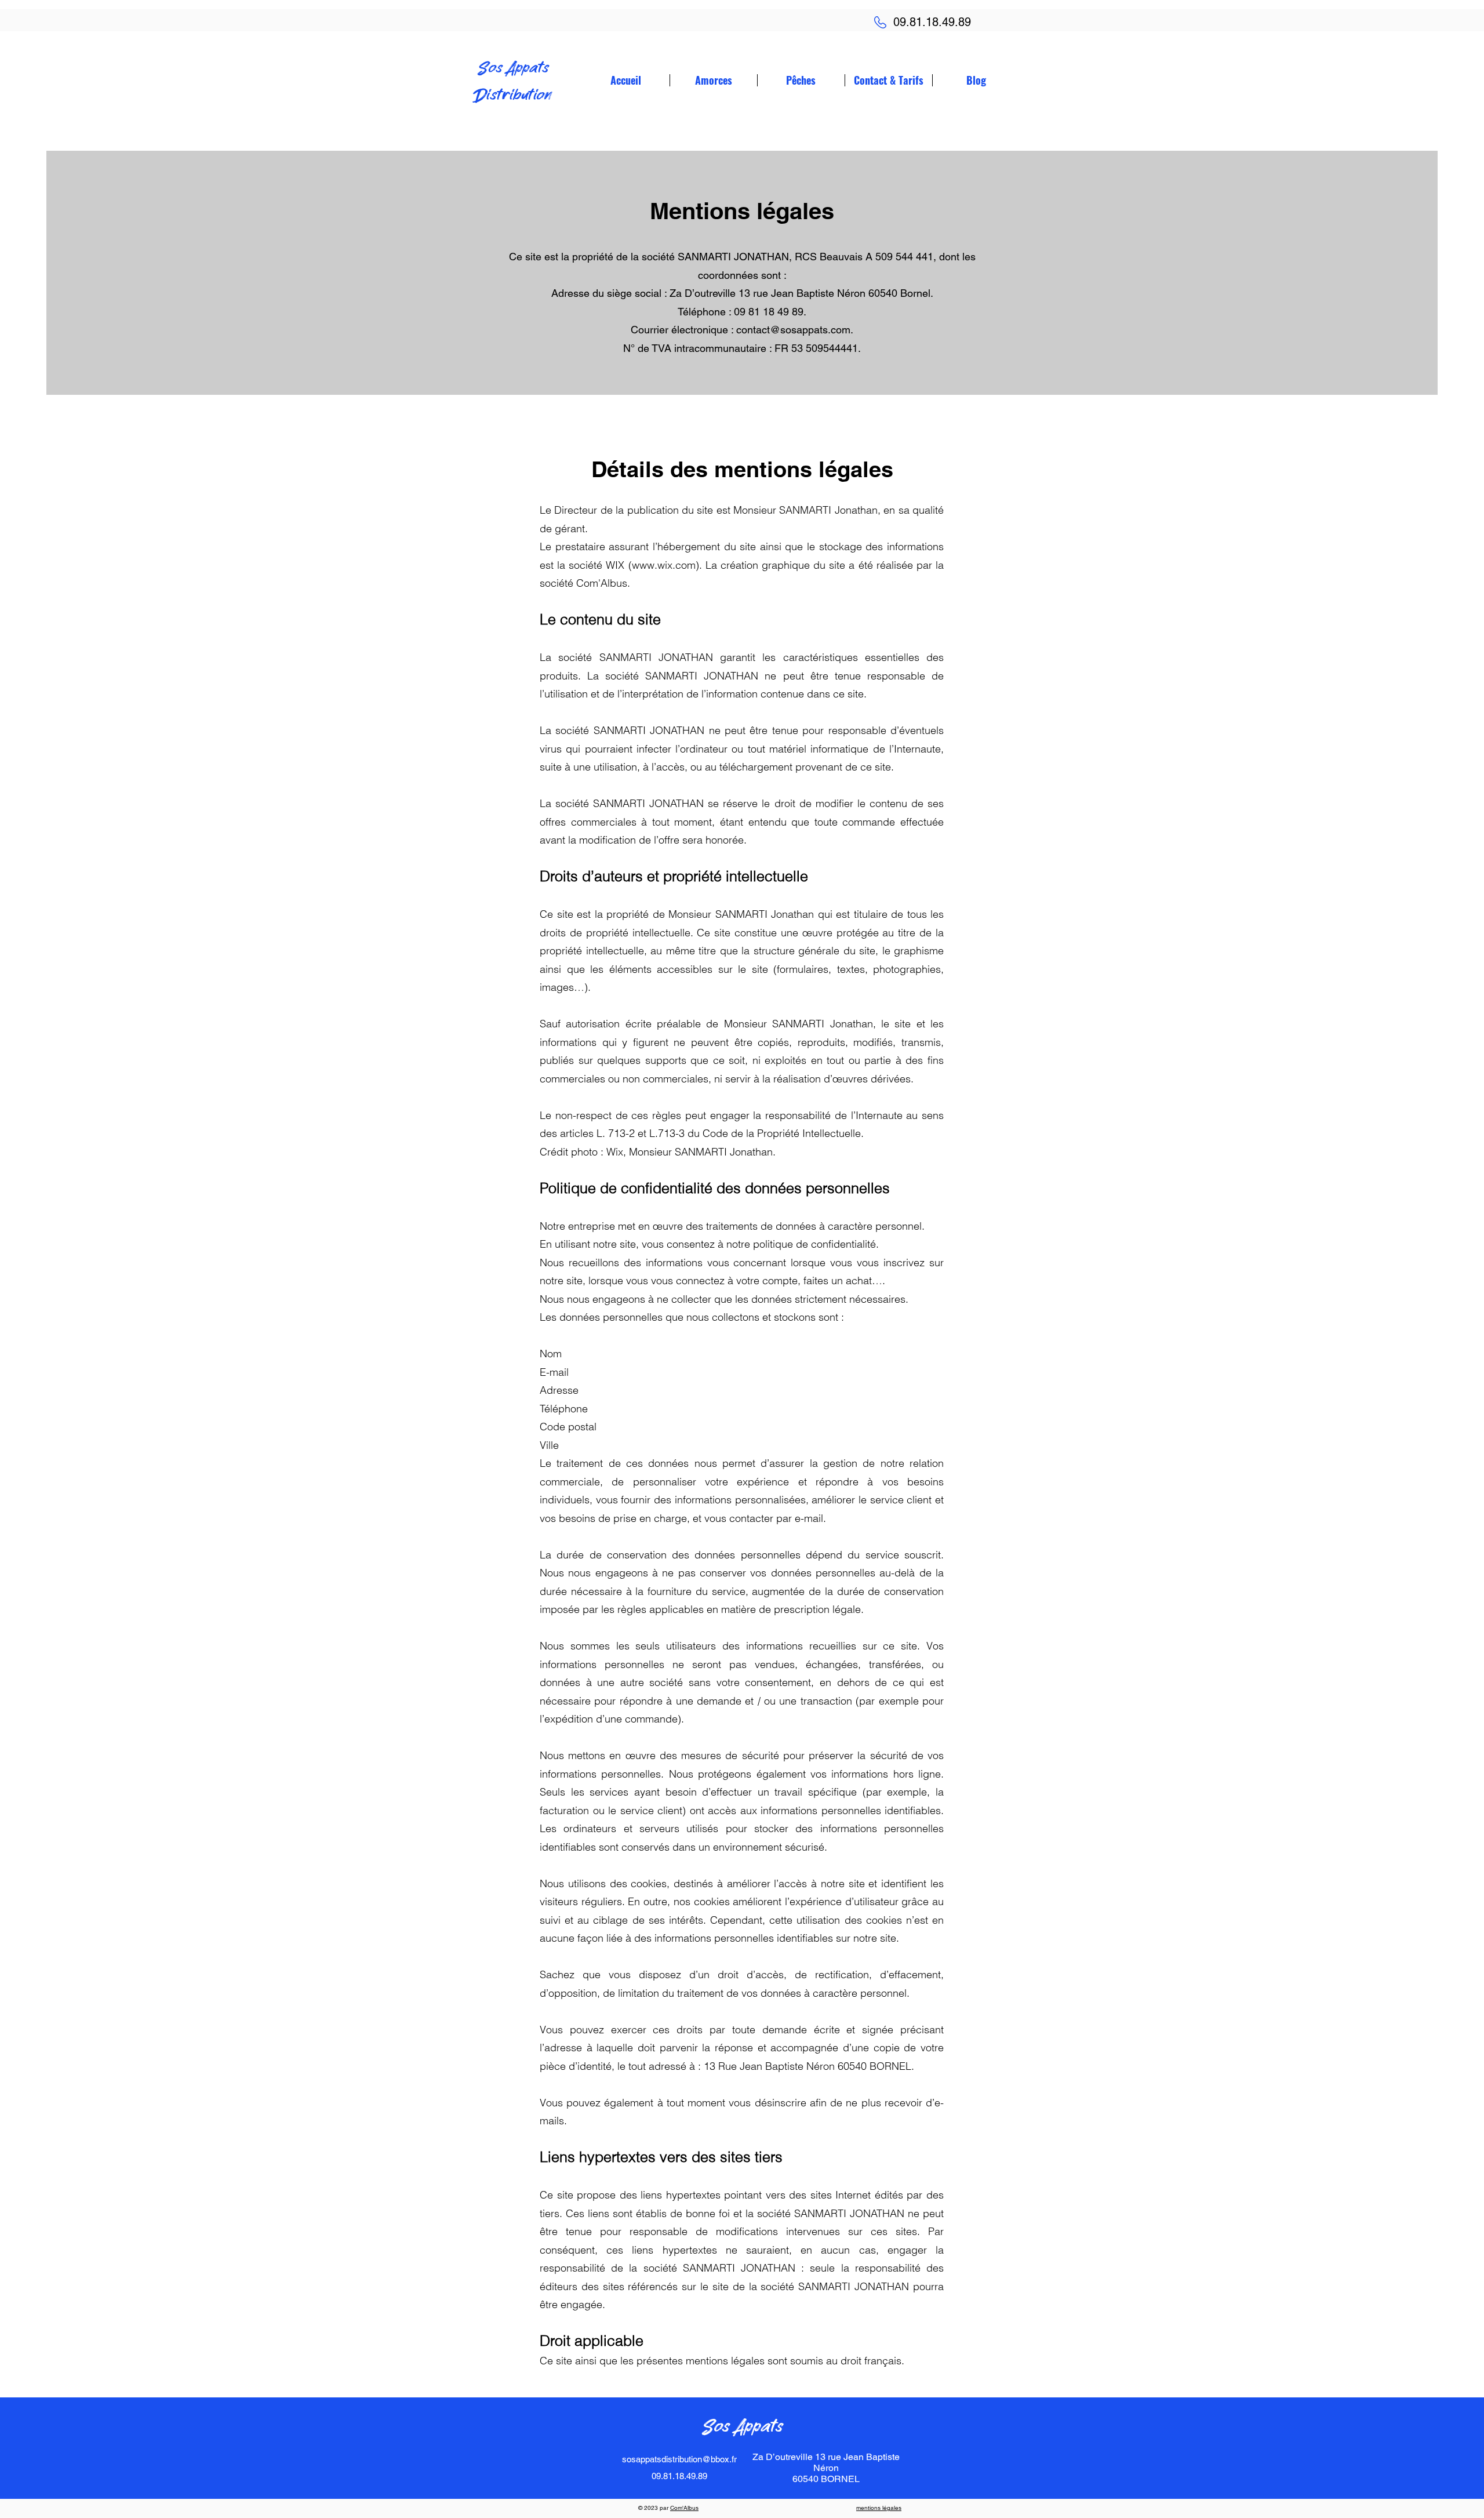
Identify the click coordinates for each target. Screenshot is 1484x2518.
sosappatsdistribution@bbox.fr (679, 2459)
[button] (801, 80)
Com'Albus (684, 2508)
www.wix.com (664, 565)
